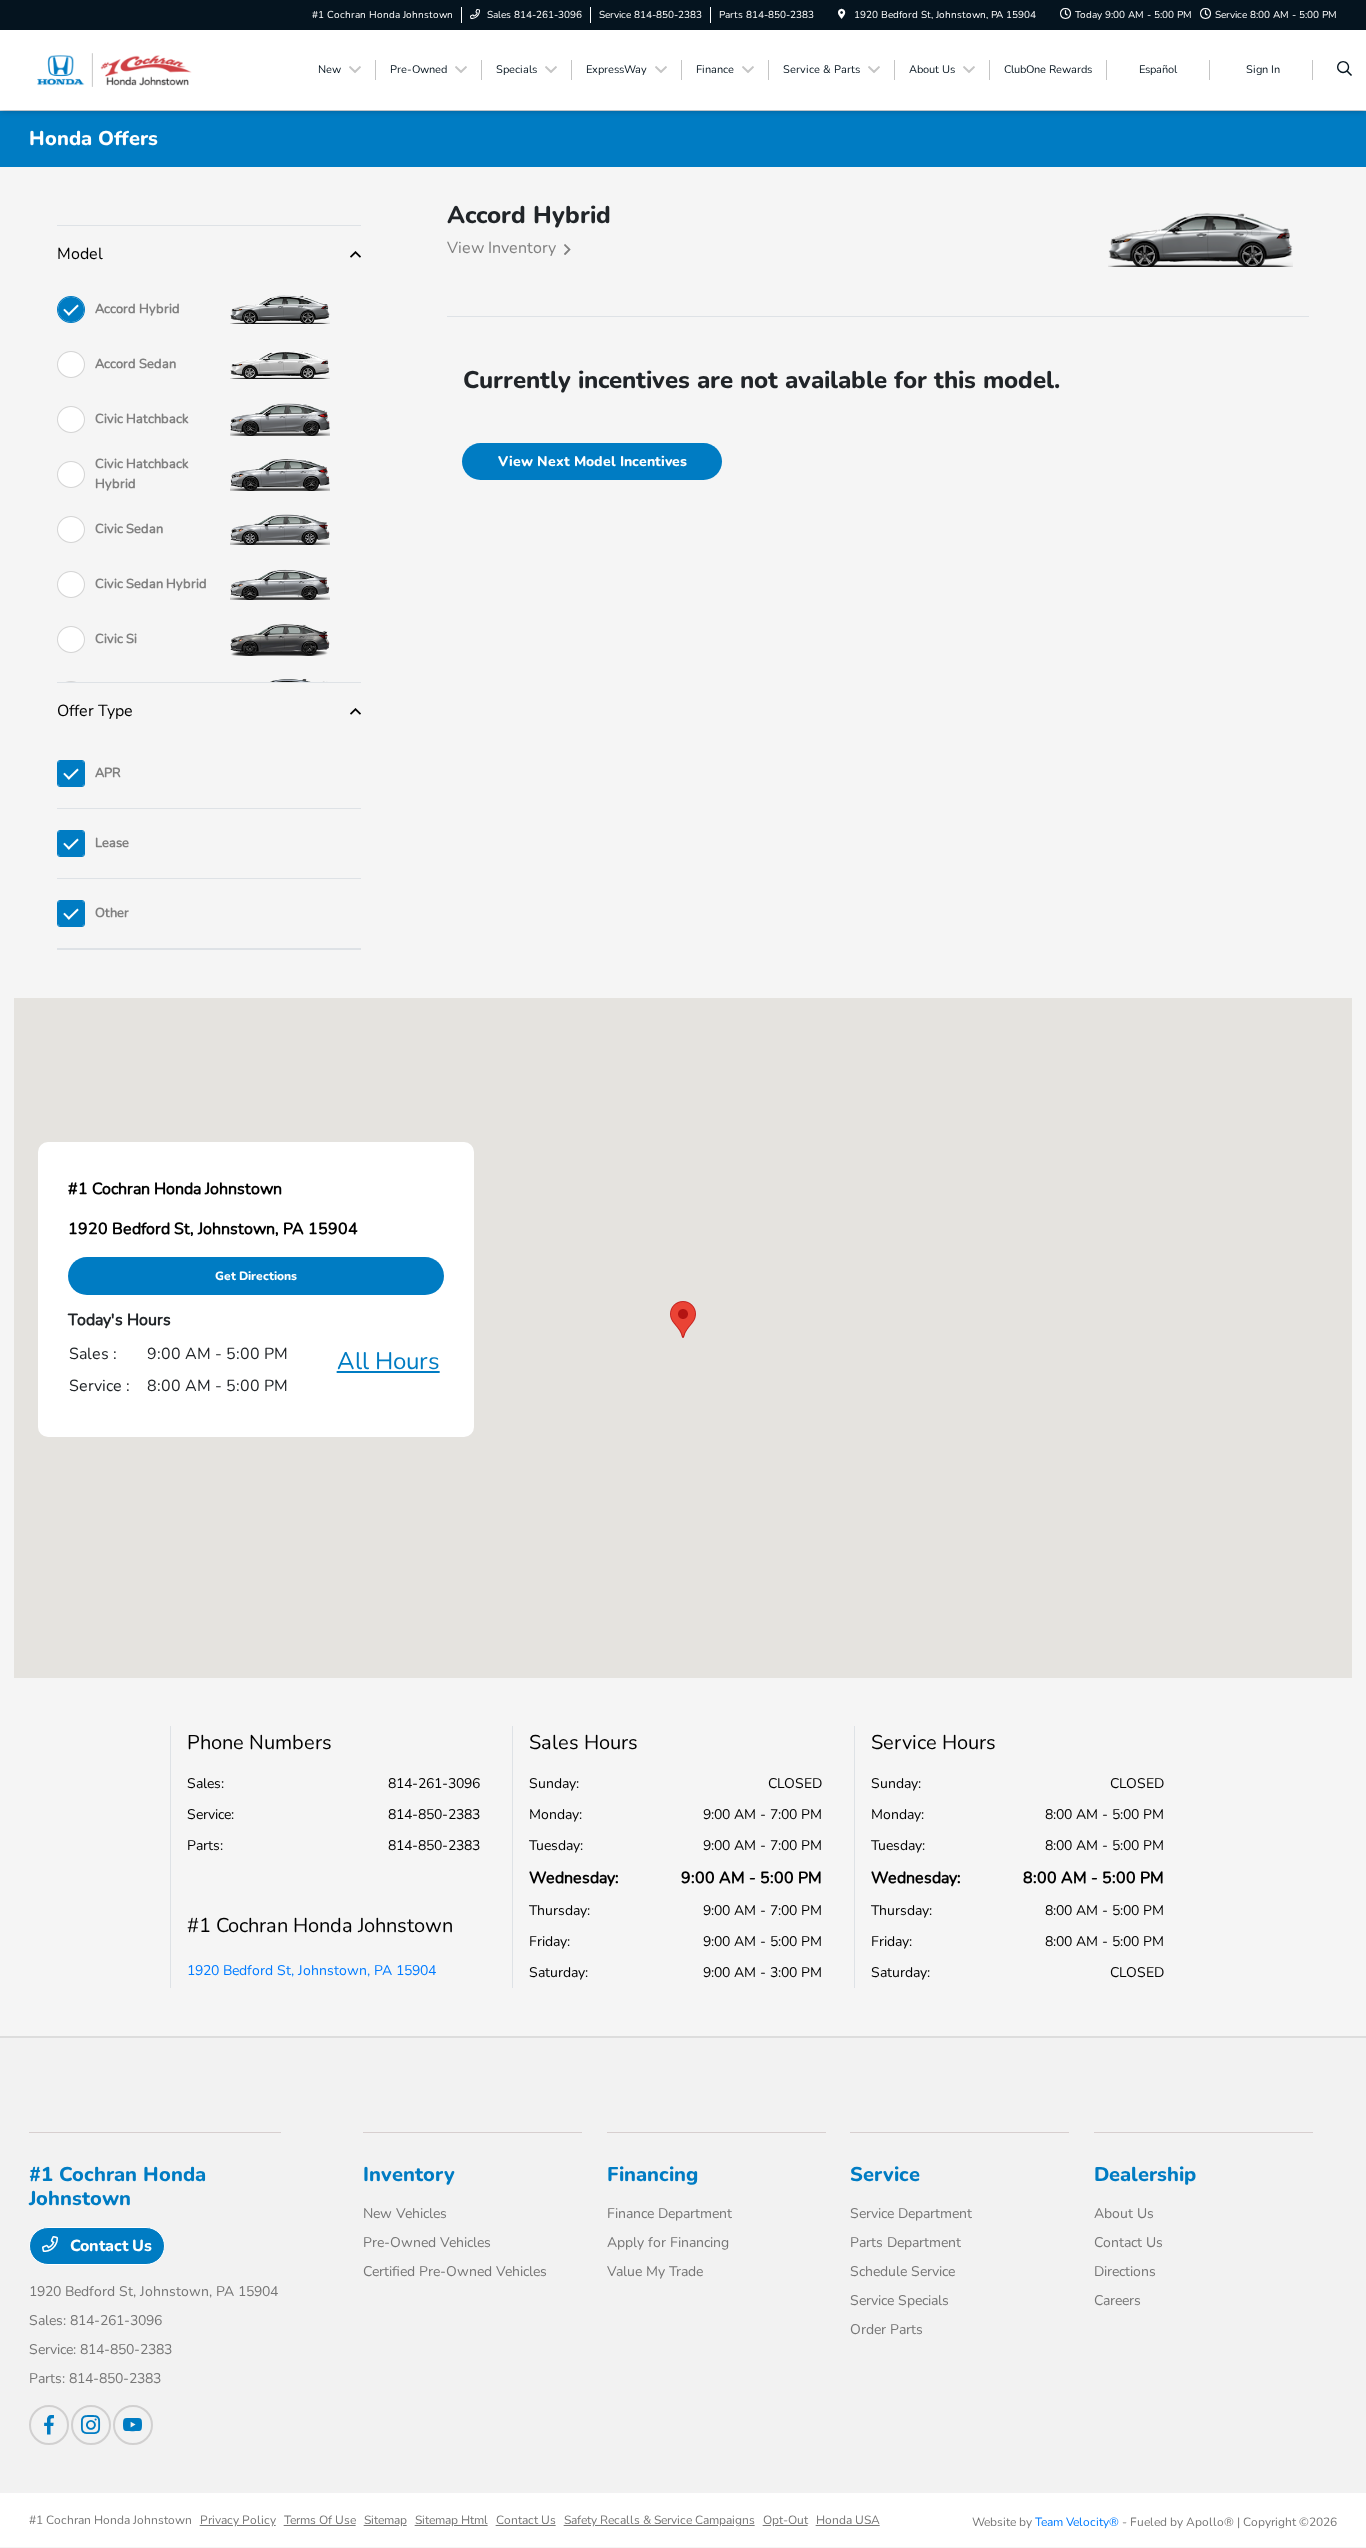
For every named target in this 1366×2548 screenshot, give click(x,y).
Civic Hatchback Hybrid (142, 474)
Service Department (911, 2213)
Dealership (1145, 2174)
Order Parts (886, 2329)
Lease (112, 843)
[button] (683, 1319)
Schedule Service (902, 2271)
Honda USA (848, 2520)
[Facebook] (49, 2425)
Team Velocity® (1077, 2522)
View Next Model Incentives (592, 461)
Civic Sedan (129, 529)
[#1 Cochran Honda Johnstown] (119, 69)
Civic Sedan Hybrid (151, 584)
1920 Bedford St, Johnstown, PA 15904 (311, 1970)
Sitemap (385, 2520)
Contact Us (109, 2246)
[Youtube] (133, 2425)
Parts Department (905, 2242)
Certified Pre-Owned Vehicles (455, 2271)
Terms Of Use (320, 2520)
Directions (1125, 2271)
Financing (652, 2174)
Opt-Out (785, 2520)
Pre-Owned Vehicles (427, 2242)
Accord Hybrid (137, 309)
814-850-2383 (434, 1814)
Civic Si (116, 639)
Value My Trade (655, 2271)
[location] (842, 15)
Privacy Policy (238, 2520)
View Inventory (501, 248)
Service (885, 2174)
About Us (1124, 2213)
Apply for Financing (668, 2242)
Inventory (409, 2174)
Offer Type (95, 711)
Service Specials (899, 2300)
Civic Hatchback (142, 419)
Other (112, 913)
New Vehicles (405, 2213)
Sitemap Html (451, 2520)
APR (108, 773)
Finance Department (669, 2213)
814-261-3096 (434, 1783)
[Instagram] (91, 2425)
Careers (1117, 2300)
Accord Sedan (135, 364)
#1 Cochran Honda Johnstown (110, 2520)
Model (80, 254)
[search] (1344, 70)
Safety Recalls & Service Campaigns (659, 2520)
